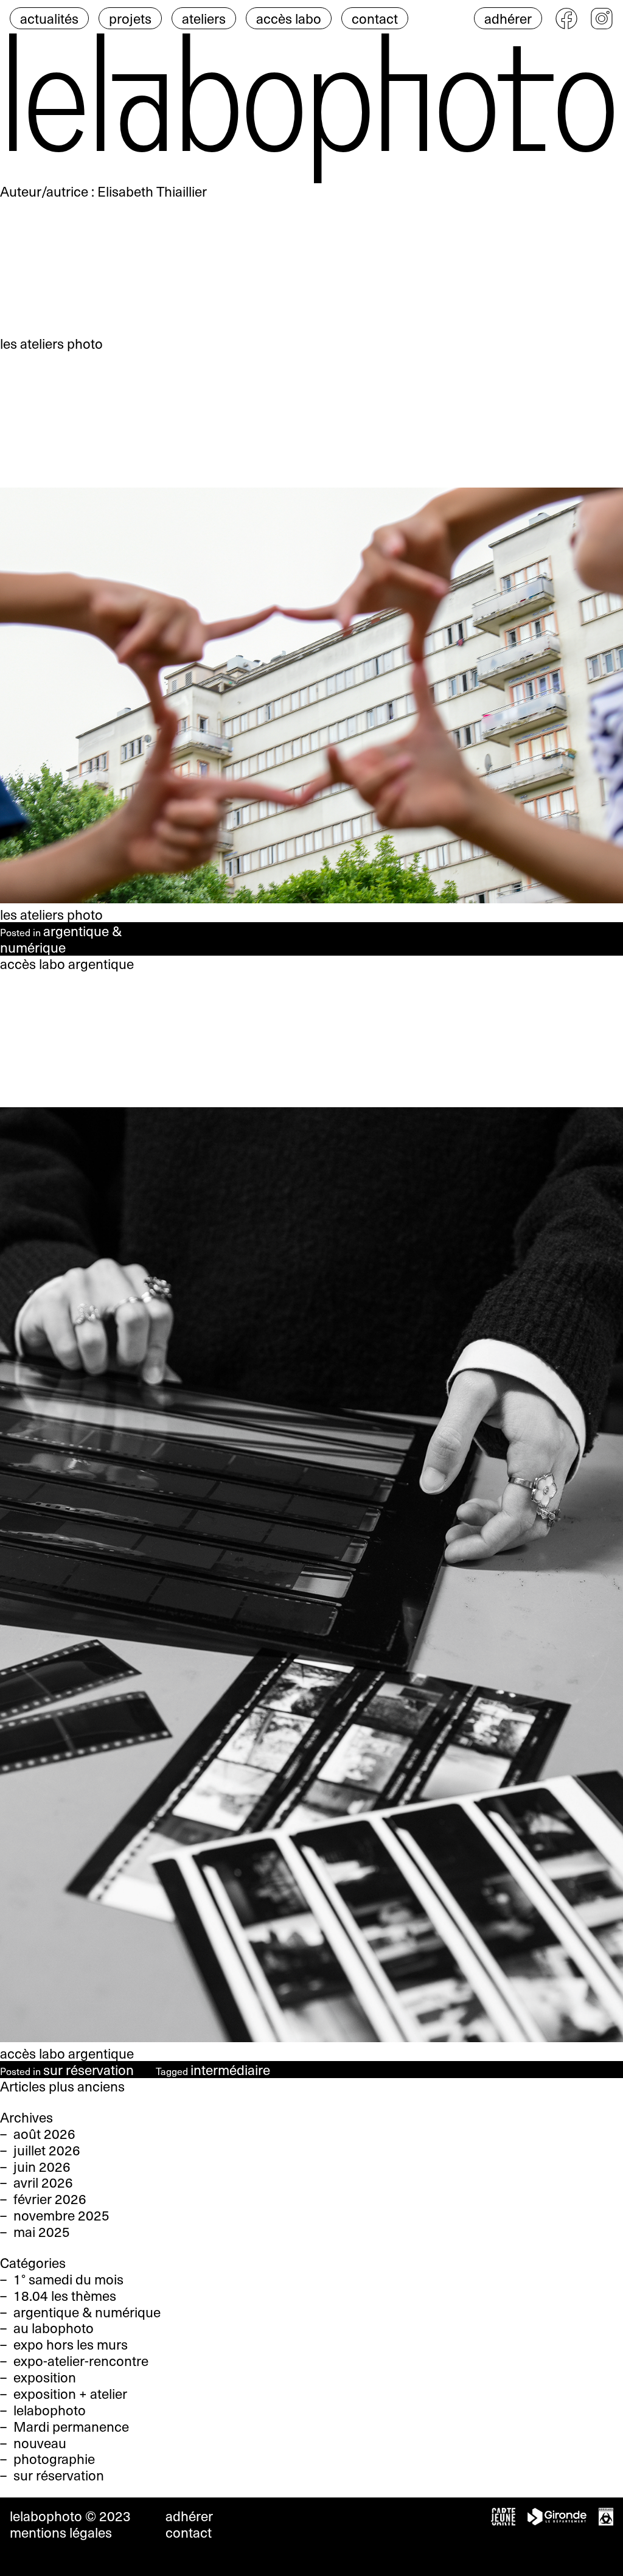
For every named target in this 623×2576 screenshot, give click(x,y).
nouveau (40, 2443)
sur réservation (89, 2070)
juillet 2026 (47, 2150)
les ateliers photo (51, 914)
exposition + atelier (70, 2393)
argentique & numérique (61, 939)
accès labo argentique (67, 2053)
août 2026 (44, 2133)
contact (375, 18)
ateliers (204, 18)
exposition (45, 2377)
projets (130, 18)
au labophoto (54, 2328)
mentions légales (61, 2532)
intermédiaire (230, 2070)
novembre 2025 (61, 2215)
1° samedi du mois (68, 2279)
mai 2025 (42, 2231)
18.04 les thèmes (65, 2295)
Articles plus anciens (62, 2086)
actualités (49, 18)
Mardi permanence (71, 2426)
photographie (54, 2459)
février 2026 (50, 2199)
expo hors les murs (71, 2344)
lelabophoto (50, 2410)
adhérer (508, 18)
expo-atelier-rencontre (81, 2361)
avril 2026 (43, 2182)
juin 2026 (42, 2166)
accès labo (289, 18)
